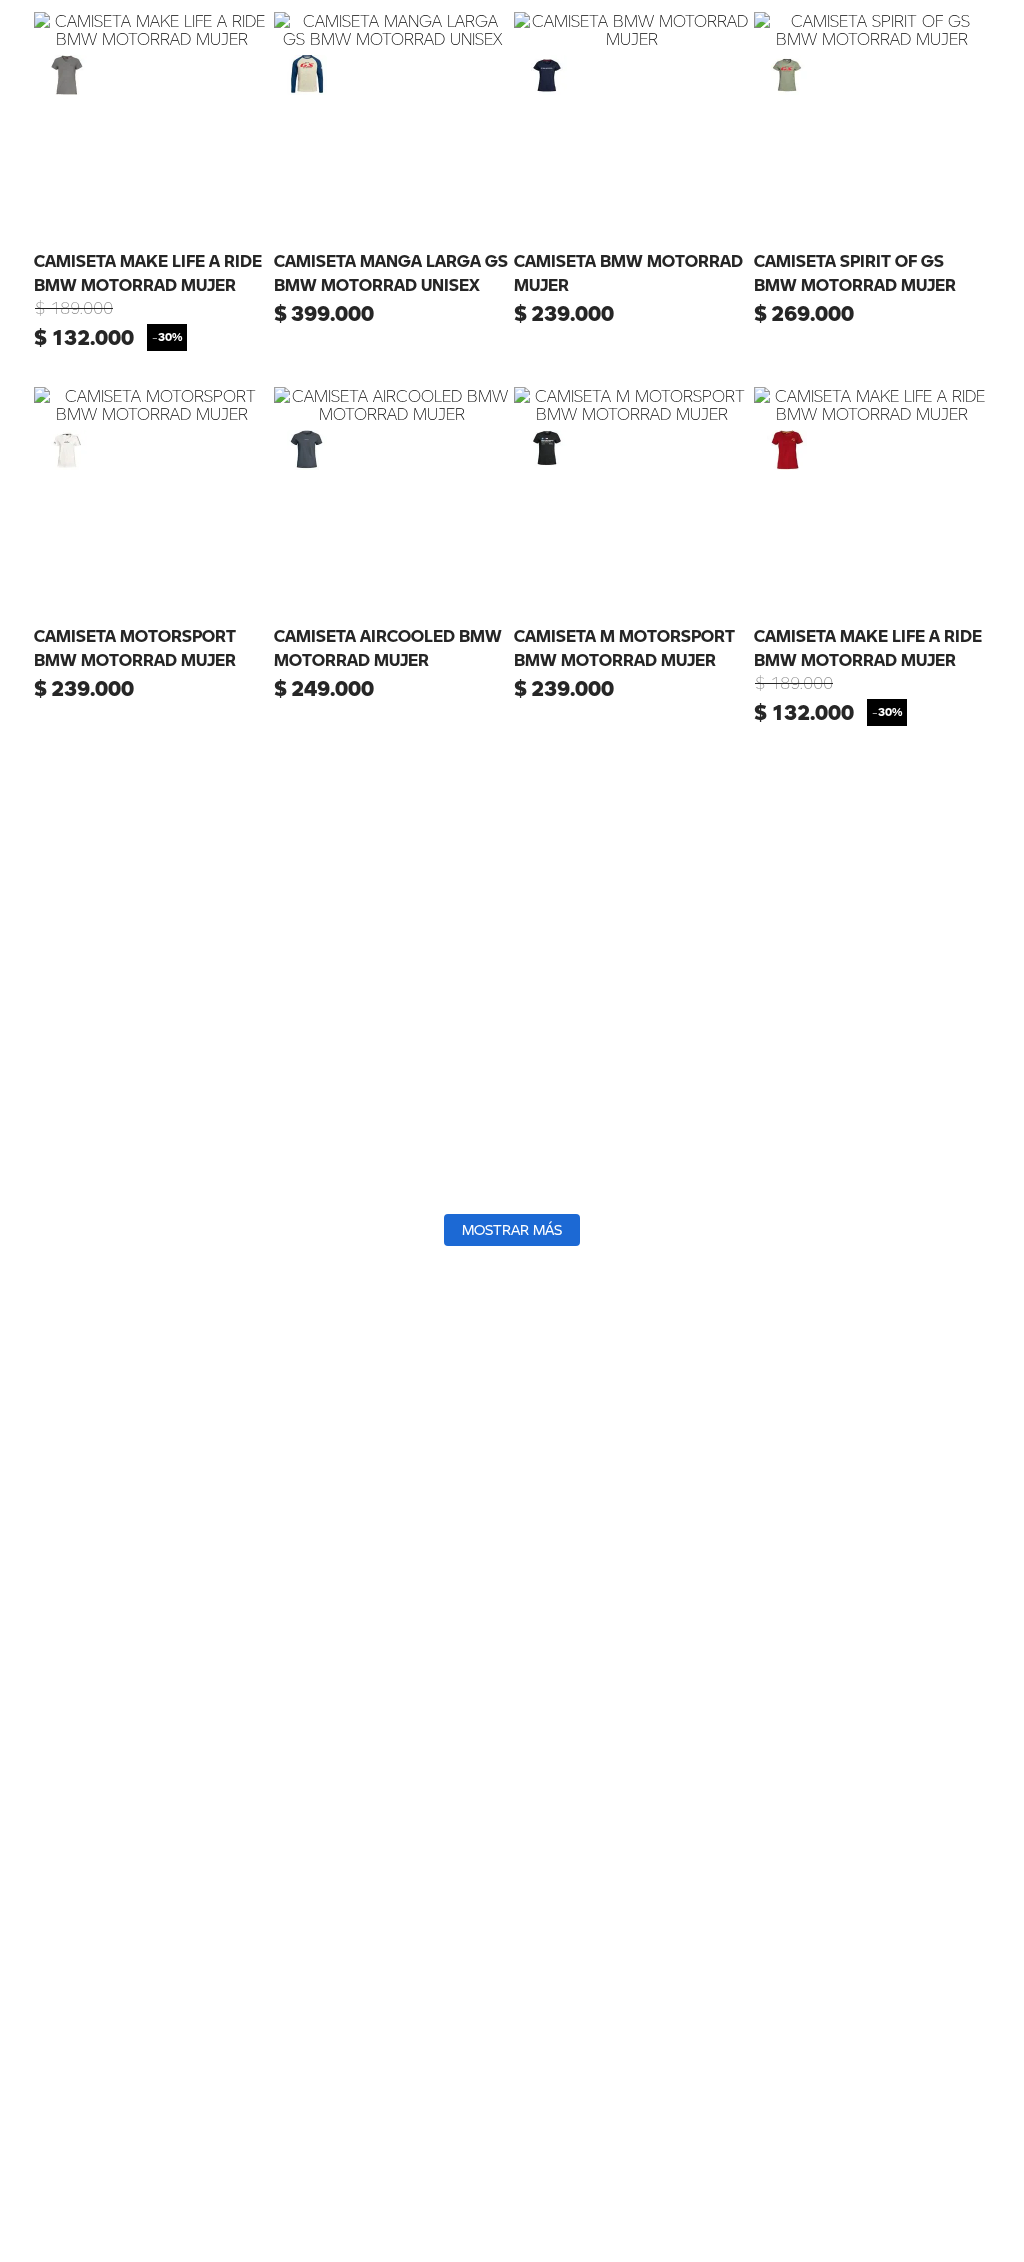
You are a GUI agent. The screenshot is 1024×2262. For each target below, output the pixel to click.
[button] (67, 75)
